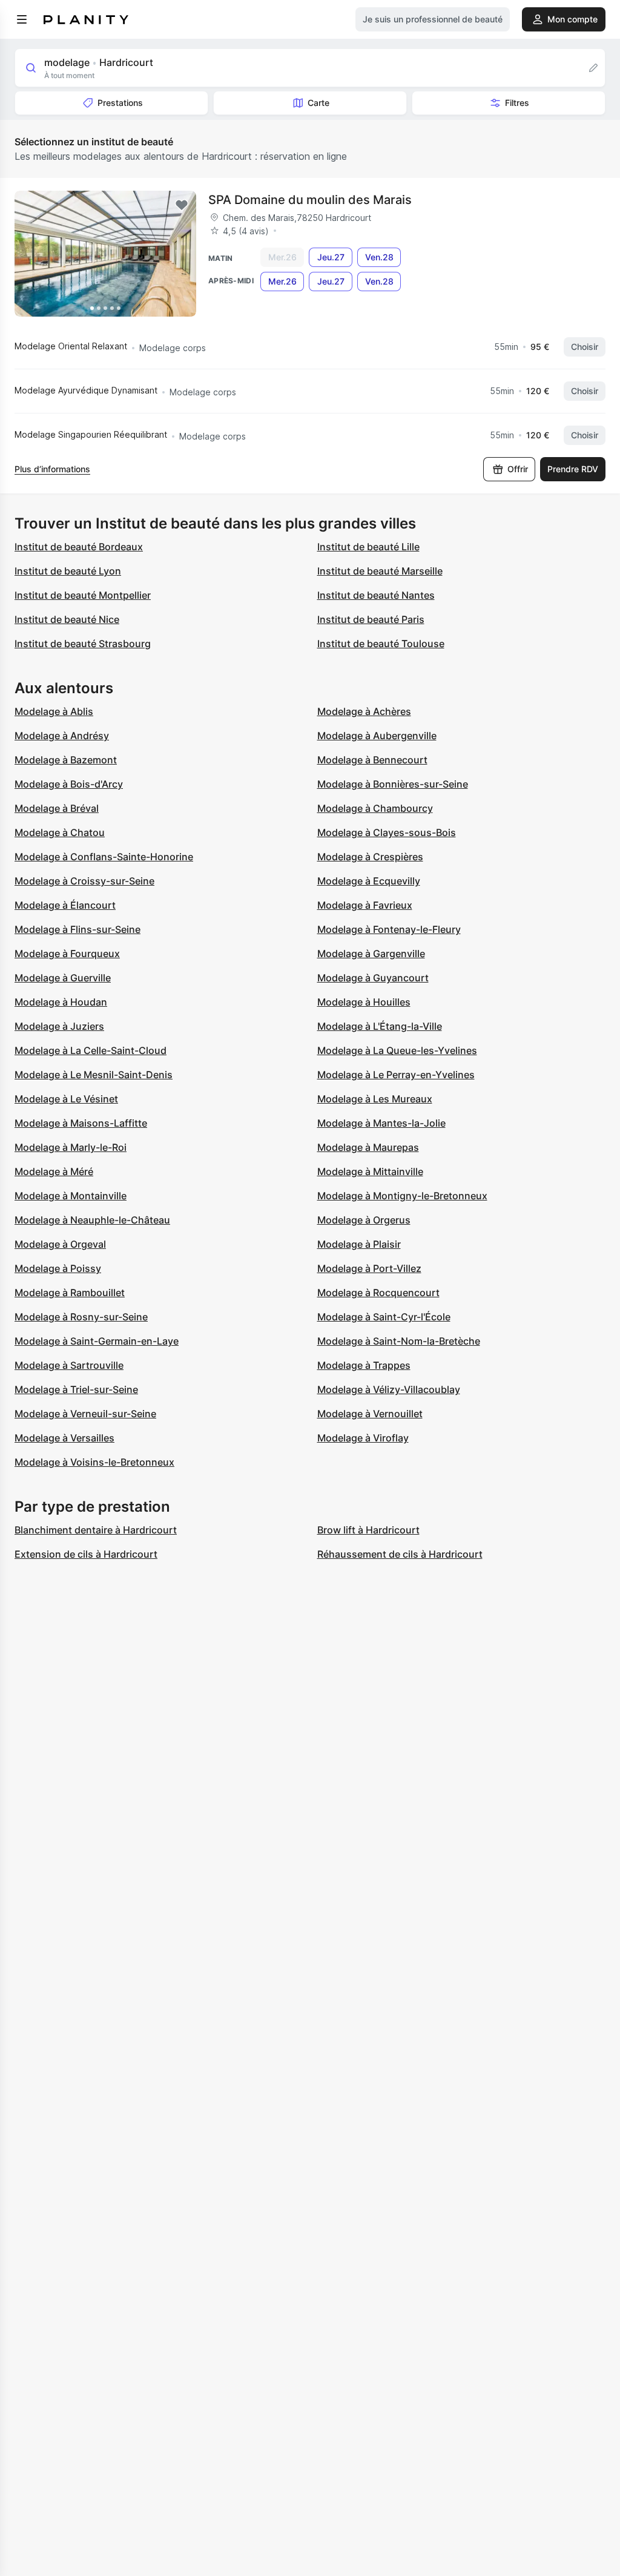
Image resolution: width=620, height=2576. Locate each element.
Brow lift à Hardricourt (368, 1530)
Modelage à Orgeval (60, 1244)
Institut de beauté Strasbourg (83, 644)
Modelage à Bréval (57, 808)
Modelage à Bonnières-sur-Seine (393, 784)
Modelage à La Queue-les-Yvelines (397, 1050)
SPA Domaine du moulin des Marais (310, 200)
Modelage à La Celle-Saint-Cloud (91, 1050)
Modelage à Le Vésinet (66, 1099)
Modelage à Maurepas (368, 1147)
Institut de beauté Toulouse (381, 644)
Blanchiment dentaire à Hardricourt (96, 1530)
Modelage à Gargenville (371, 954)
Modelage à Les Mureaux (375, 1099)
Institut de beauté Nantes (376, 595)
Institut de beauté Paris (371, 619)
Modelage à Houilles (364, 1002)
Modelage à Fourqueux (67, 954)
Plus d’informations (52, 469)
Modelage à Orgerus (364, 1220)
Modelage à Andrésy (62, 736)
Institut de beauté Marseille (380, 571)
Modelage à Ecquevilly (369, 881)
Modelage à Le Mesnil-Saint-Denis (94, 1075)
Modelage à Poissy (58, 1268)
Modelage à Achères (364, 711)
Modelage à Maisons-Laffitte (81, 1123)
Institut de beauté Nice (67, 619)
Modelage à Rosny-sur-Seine (81, 1317)
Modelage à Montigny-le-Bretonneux (402, 1196)
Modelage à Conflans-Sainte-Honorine (104, 857)
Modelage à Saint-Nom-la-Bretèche (399, 1341)
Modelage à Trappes (364, 1365)
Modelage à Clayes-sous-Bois (387, 832)
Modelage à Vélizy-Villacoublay (389, 1389)
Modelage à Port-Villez (369, 1268)
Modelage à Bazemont (66, 760)
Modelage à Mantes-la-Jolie (381, 1123)
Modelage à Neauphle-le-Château (92, 1220)
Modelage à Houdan (61, 1002)
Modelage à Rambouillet (70, 1293)
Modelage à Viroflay (363, 1438)
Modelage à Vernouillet (370, 1414)
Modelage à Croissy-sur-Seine (84, 881)
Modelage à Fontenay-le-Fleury (389, 929)
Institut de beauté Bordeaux (79, 547)
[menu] (22, 19)
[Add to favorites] (182, 205)
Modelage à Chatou (60, 832)
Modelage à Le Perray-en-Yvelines (396, 1075)
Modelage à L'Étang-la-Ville (380, 1026)
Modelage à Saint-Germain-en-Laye (97, 1341)
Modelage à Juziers (59, 1026)
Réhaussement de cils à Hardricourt (400, 1554)
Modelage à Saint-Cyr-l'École (384, 1317)
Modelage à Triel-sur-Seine (76, 1389)
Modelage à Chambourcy (375, 808)
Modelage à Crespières (370, 857)
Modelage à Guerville (63, 978)
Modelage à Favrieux (365, 905)
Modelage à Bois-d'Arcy (69, 784)
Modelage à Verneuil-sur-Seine (85, 1414)
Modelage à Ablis (54, 711)
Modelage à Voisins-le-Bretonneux (94, 1462)
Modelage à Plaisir (359, 1244)
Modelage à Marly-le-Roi (71, 1147)
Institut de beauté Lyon (68, 571)
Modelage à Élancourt (65, 905)
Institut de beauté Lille (368, 547)
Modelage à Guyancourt (373, 978)
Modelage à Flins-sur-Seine (77, 929)
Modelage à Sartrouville (69, 1365)
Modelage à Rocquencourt (378, 1293)
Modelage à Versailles (64, 1438)
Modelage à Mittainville (370, 1171)
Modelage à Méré (54, 1171)
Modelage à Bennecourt (372, 760)
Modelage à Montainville (71, 1196)
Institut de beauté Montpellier (83, 595)
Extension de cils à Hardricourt (86, 1554)
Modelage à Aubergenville (377, 736)
